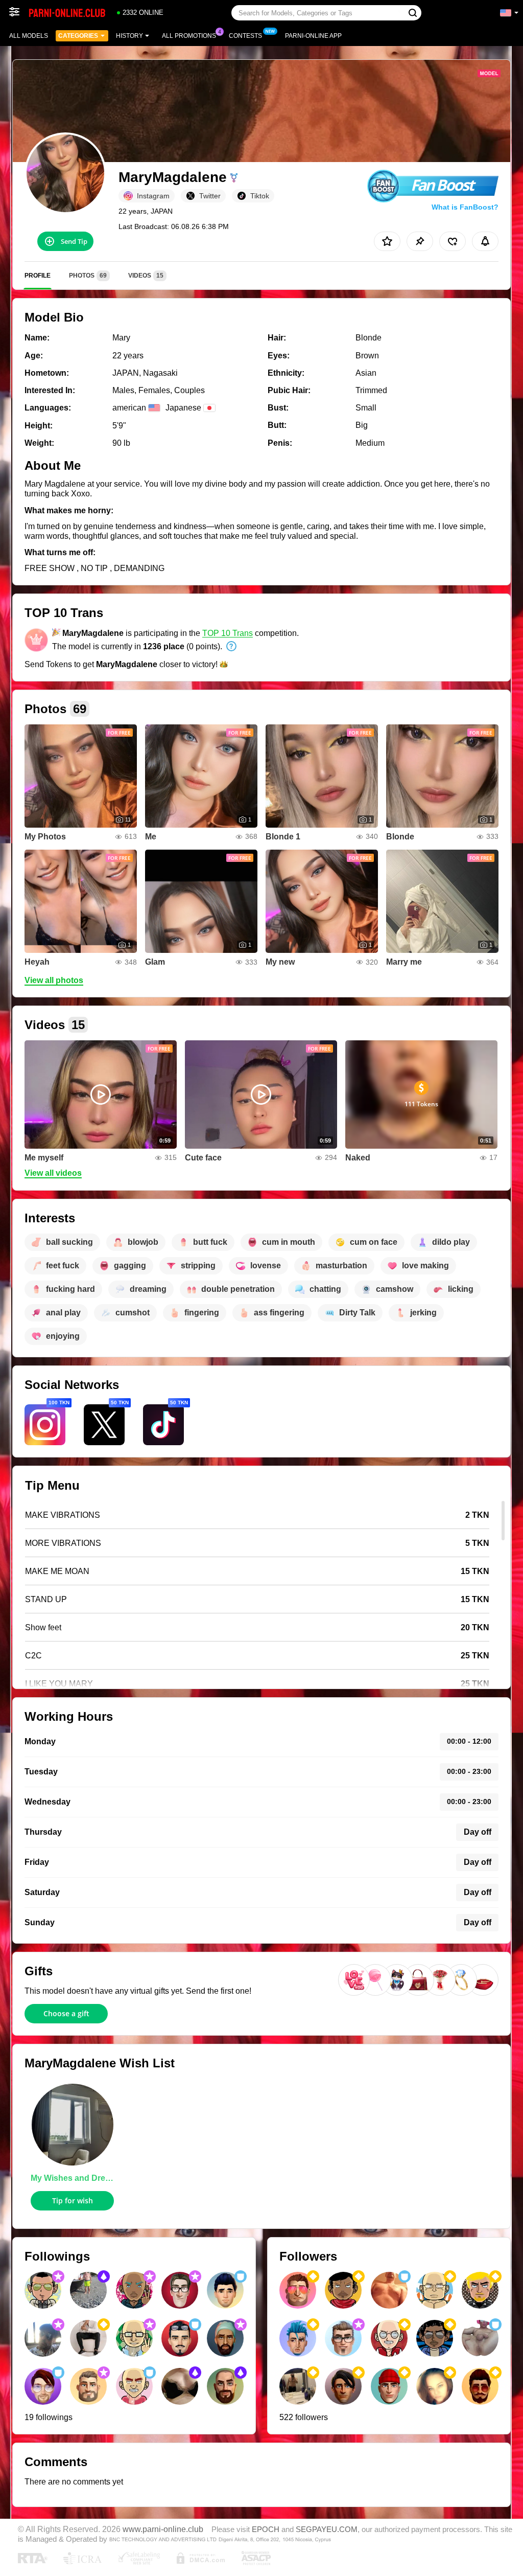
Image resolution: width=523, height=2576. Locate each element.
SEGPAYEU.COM (327, 2529)
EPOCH (266, 2529)
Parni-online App (313, 36)
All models (29, 36)
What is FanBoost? (465, 207)
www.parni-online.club (163, 2529)
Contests (245, 36)
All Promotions (189, 36)
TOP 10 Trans (228, 633)
